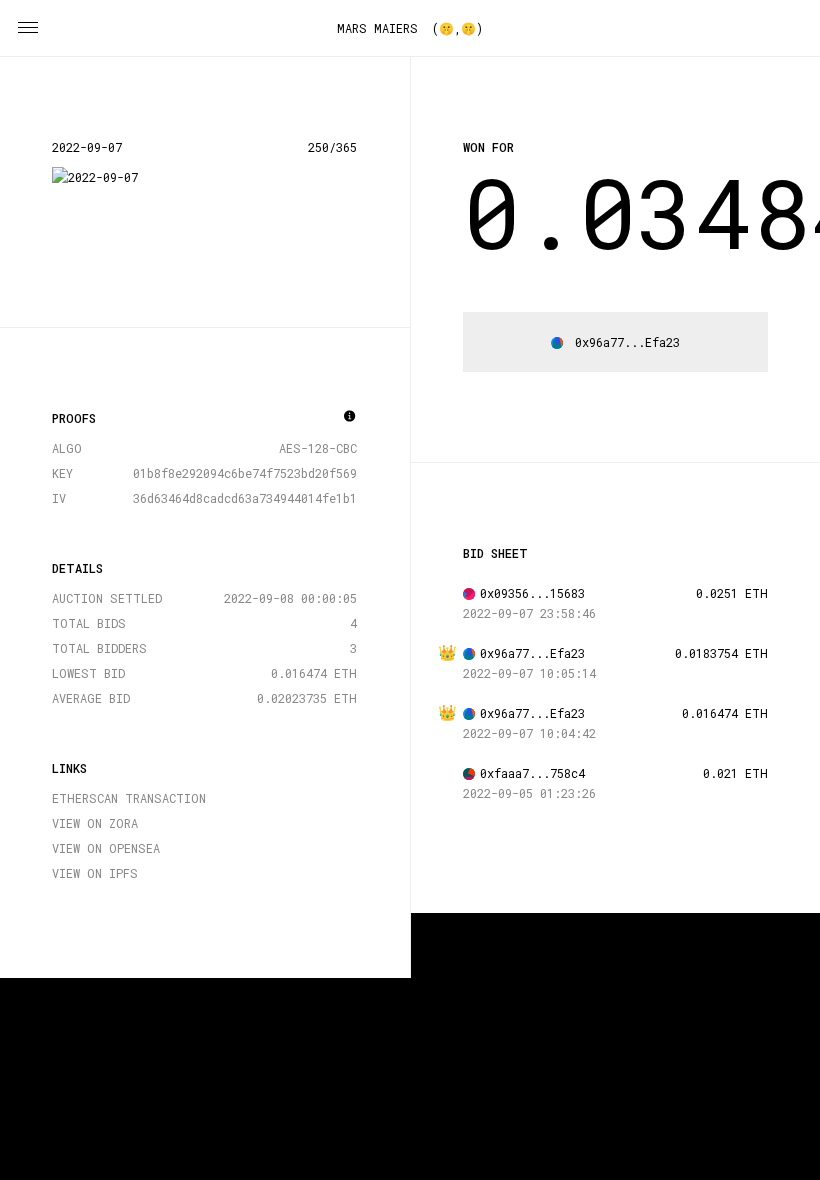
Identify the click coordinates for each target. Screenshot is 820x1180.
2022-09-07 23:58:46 (529, 613)
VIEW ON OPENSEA (106, 848)
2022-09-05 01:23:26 (529, 793)
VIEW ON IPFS (95, 873)
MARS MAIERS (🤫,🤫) (410, 28)
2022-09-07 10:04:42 (529, 733)
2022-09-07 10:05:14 (529, 673)
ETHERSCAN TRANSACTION (129, 798)
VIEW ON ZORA (95, 823)
